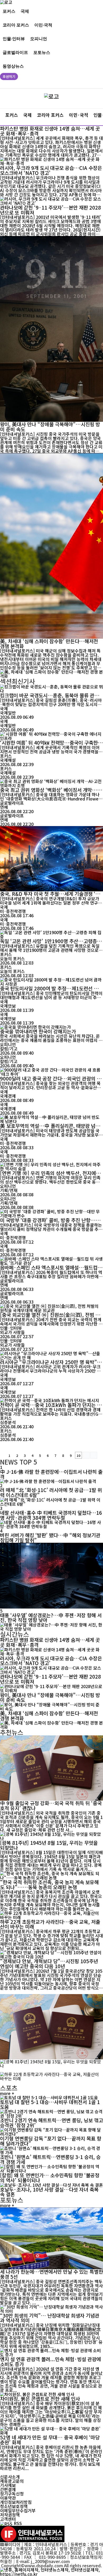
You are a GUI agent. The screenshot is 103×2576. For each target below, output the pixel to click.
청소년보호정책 (14, 2506)
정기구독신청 (12, 2494)
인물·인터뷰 (14, 38)
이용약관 (8, 2498)
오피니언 (39, 38)
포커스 (9, 11)
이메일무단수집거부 (18, 2510)
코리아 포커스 (16, 25)
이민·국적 (43, 25)
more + (7, 2093)
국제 (25, 11)
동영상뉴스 (13, 66)
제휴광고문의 (12, 2481)
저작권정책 (10, 2515)
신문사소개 (10, 2477)
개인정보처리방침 (16, 2502)
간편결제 (8, 2489)
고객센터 (8, 2519)
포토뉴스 (42, 52)
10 (78, 1455)
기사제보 (8, 2485)
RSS (18, 2523)
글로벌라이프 (15, 52)
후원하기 (9, 77)
